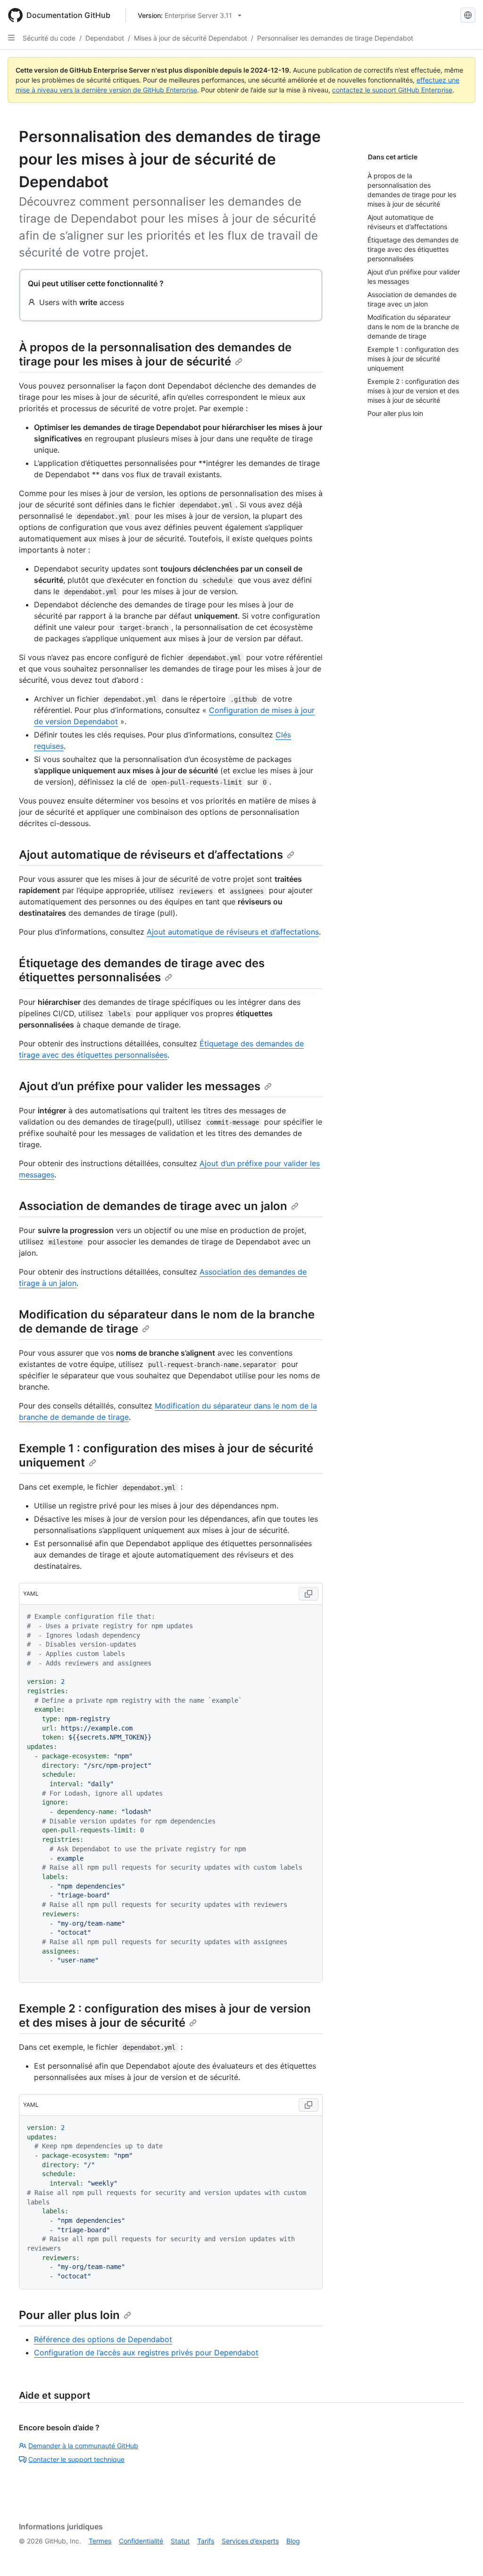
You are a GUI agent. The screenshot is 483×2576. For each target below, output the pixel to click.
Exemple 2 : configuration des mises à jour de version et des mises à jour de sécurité (165, 2016)
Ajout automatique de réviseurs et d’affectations (151, 855)
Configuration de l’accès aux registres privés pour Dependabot (146, 2352)
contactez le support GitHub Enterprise (392, 90)
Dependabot (105, 38)
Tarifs (206, 2541)
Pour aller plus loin (69, 2315)
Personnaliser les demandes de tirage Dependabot (335, 38)
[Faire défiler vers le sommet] (462, 2555)
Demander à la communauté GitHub (83, 2446)
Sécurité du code (49, 38)
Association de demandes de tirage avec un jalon (153, 1206)
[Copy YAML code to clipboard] (308, 1594)
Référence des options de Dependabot (103, 2339)
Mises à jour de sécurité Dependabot (191, 38)
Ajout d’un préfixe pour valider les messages (140, 1086)
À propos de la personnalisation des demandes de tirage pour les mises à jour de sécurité (155, 354)
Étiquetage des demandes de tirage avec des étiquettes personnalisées (142, 970)
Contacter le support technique (76, 2459)
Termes (100, 2541)
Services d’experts (250, 2541)
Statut (180, 2541)
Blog (293, 2541)
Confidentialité (141, 2541)
